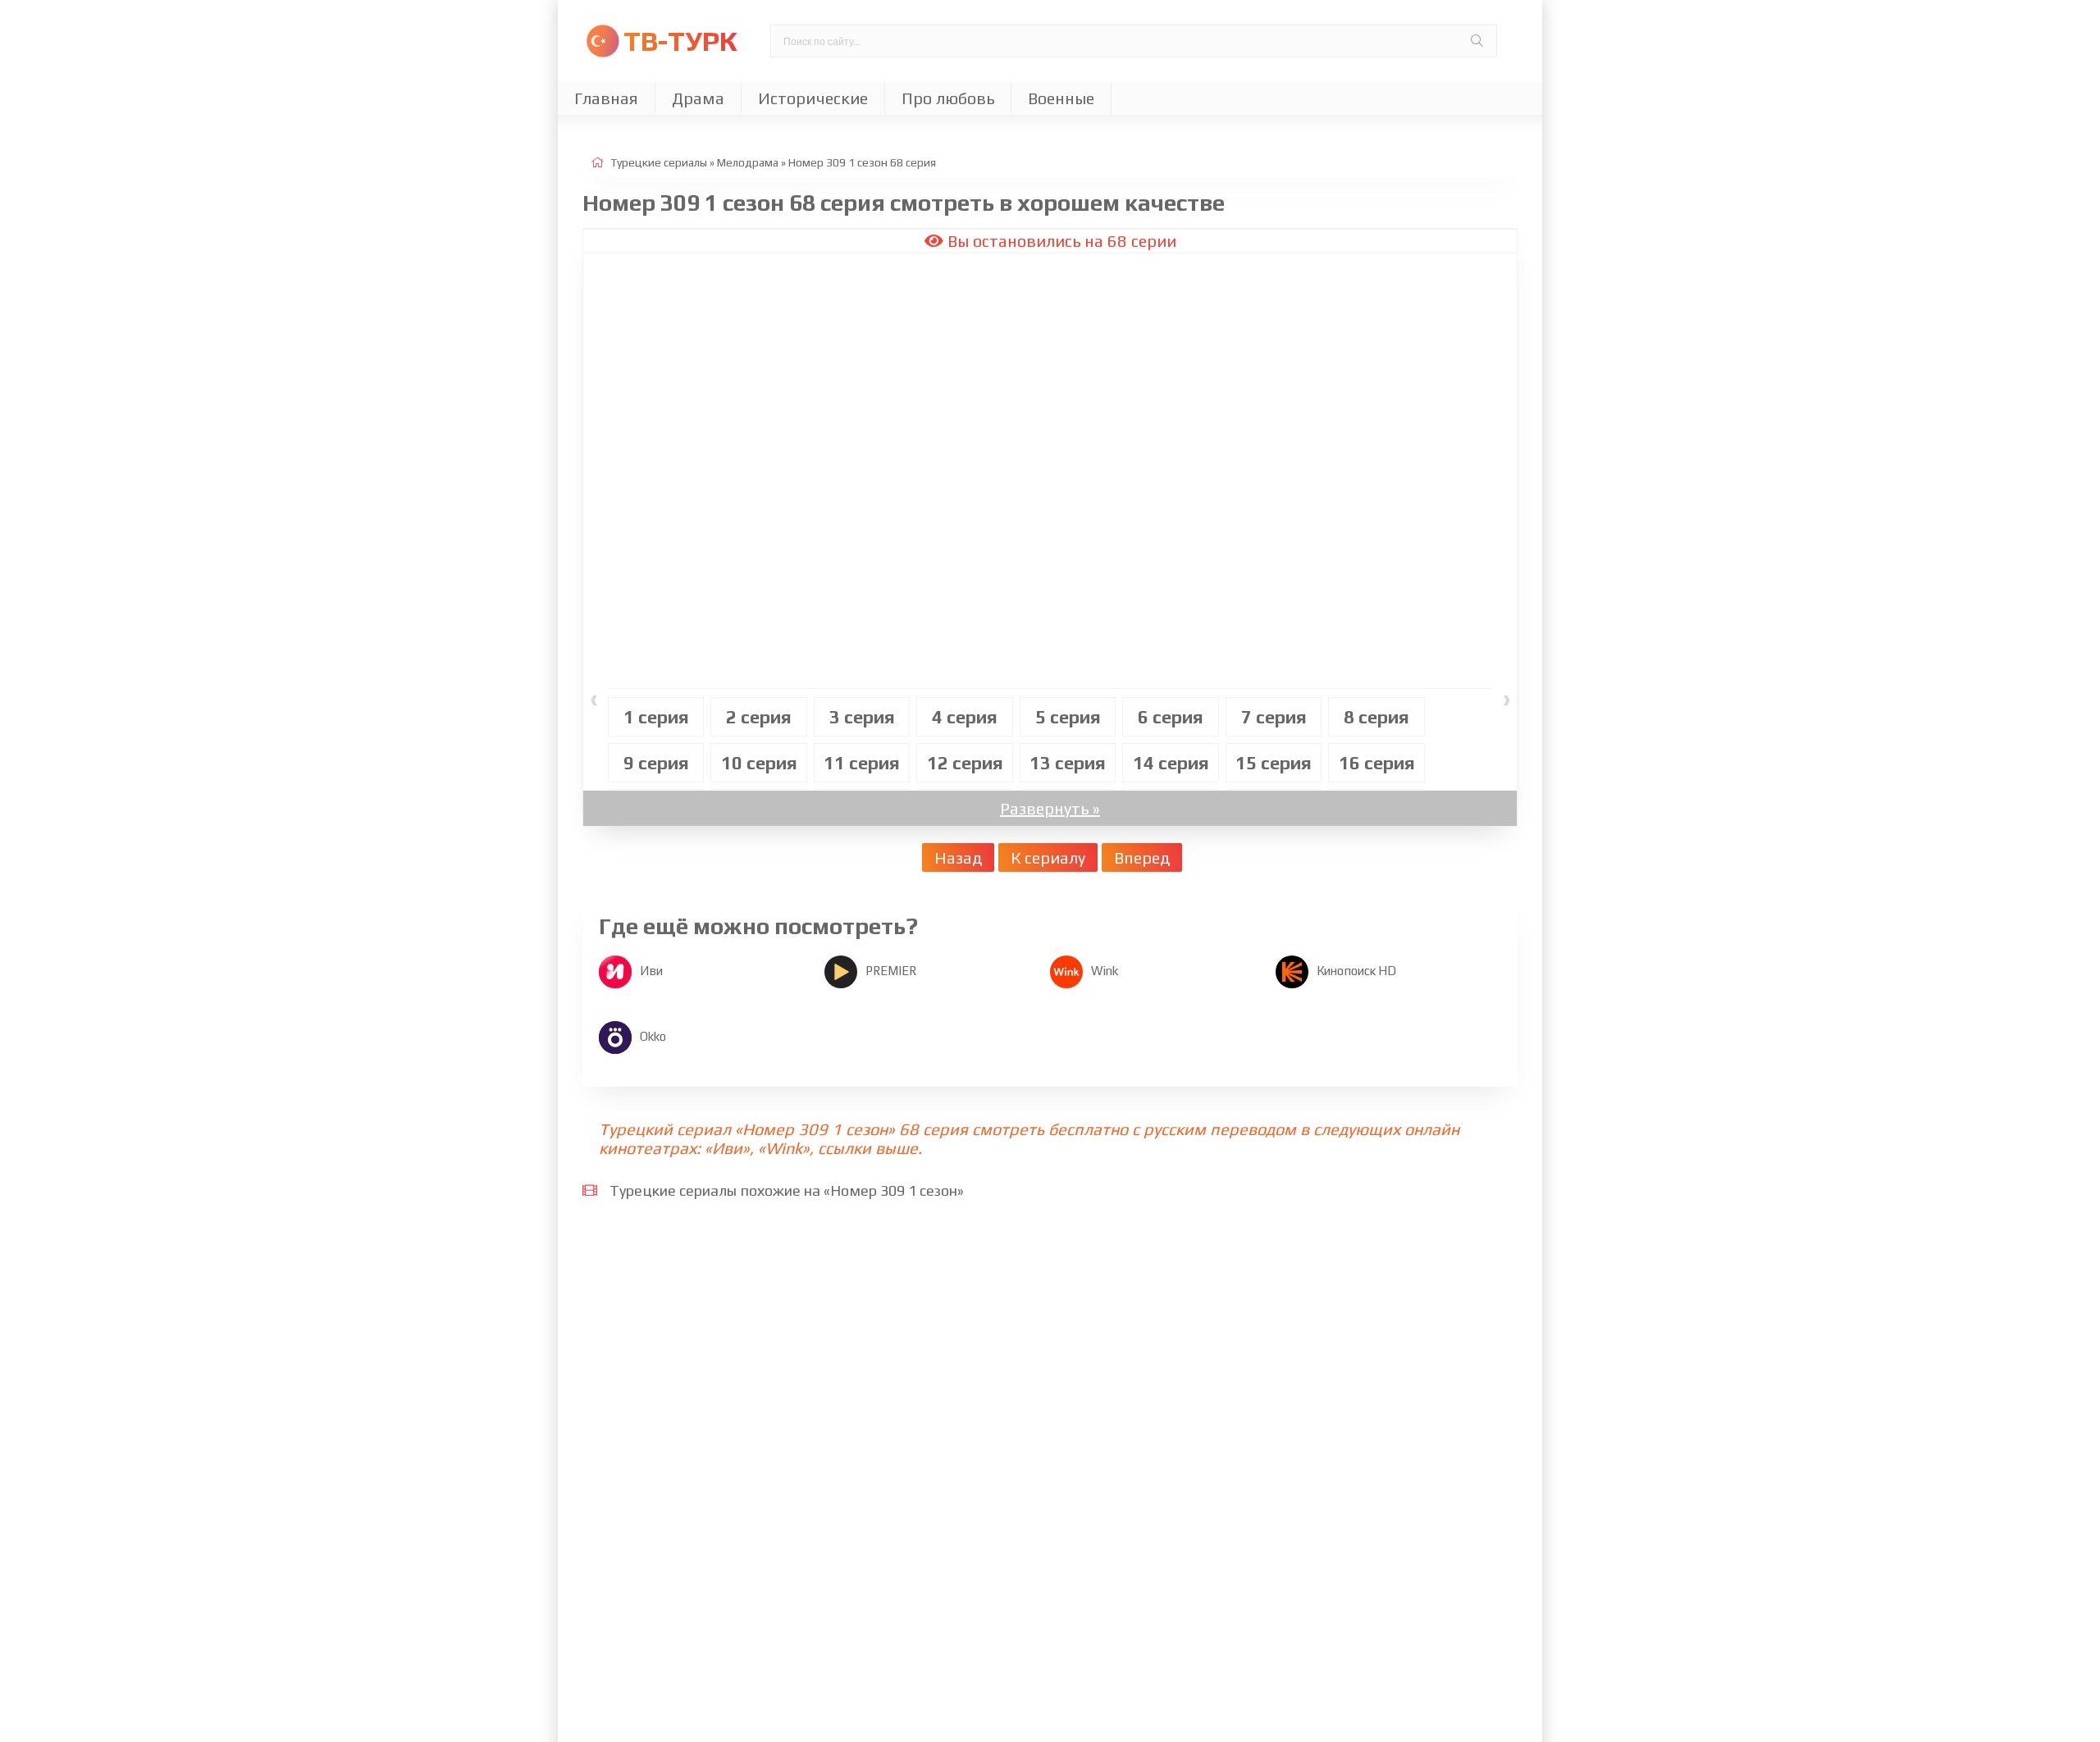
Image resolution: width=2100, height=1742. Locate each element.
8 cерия (1376, 717)
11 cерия (862, 763)
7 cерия (1274, 717)
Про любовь (948, 98)
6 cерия (1171, 717)
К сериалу (1048, 857)
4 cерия (965, 717)
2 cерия (759, 717)
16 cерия (1377, 763)
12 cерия (965, 763)
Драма (698, 98)
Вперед (1142, 857)
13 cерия (1068, 763)
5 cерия (1068, 717)
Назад (958, 857)
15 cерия (1274, 763)
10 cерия (759, 763)
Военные (1061, 98)
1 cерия (656, 717)
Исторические (813, 98)
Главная (606, 98)
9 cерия (656, 763)
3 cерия (862, 717)
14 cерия (1171, 763)
